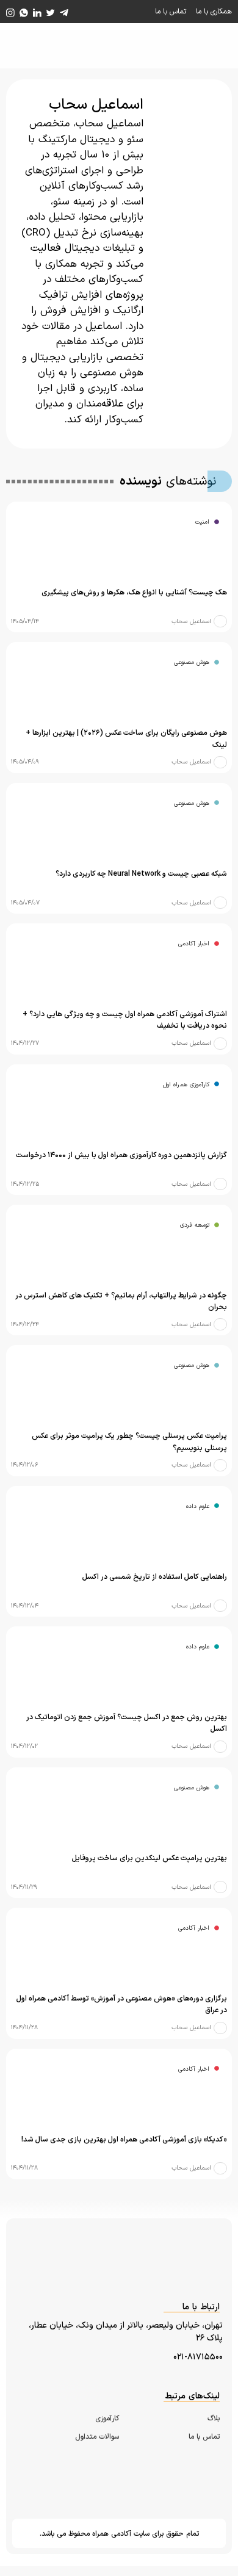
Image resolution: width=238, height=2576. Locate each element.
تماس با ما (171, 12)
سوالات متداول (97, 2437)
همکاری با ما (214, 12)
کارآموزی (107, 2419)
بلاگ (214, 2419)
